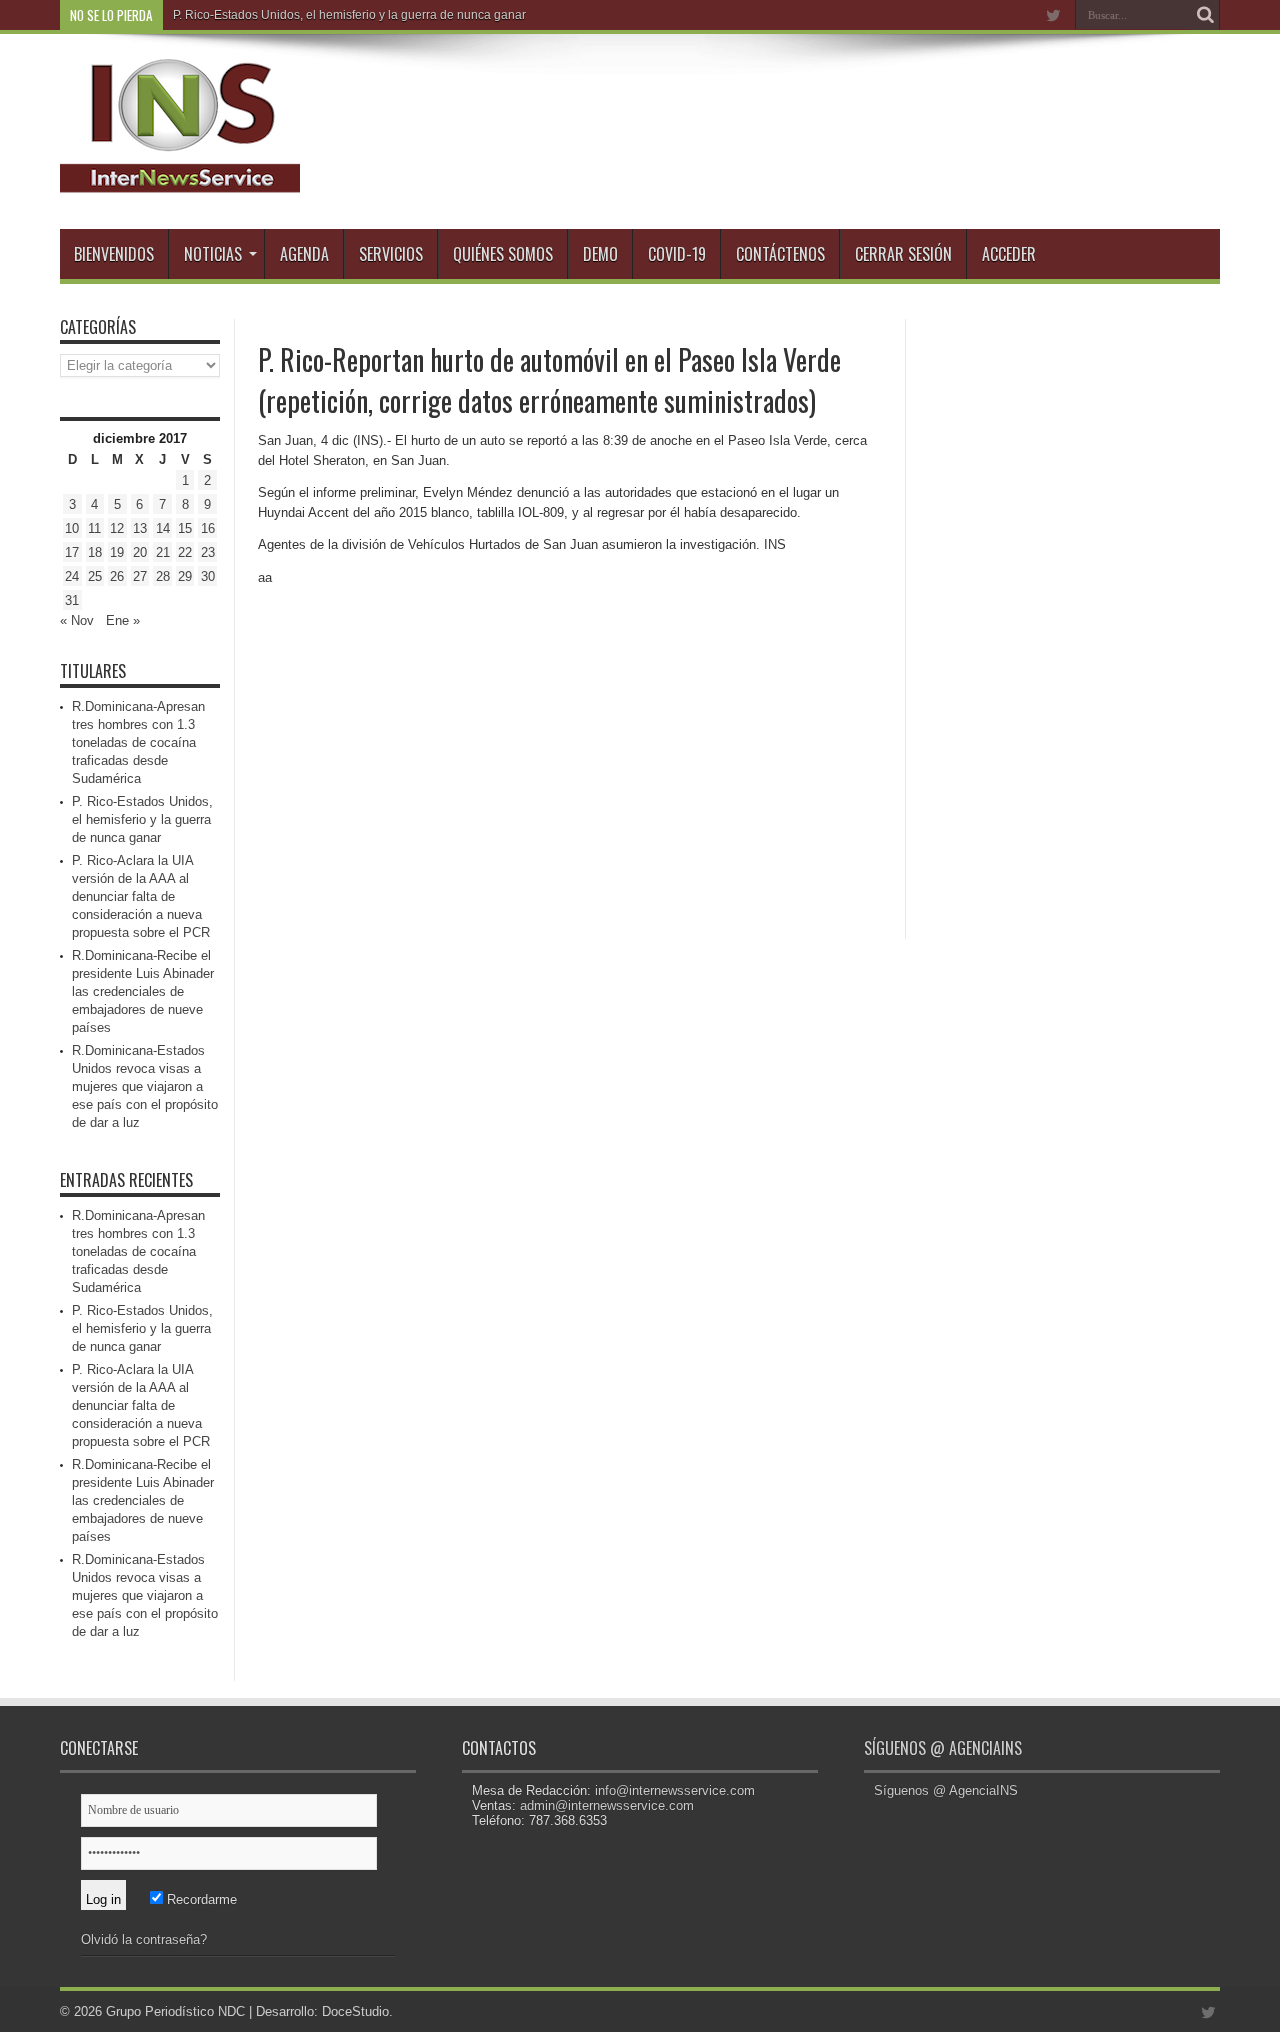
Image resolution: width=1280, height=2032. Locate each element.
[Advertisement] (1070, 619)
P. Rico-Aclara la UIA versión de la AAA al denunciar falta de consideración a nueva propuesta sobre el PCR (141, 896)
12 (117, 528)
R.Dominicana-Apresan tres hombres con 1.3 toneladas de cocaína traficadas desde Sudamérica (138, 742)
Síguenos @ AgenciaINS (943, 1748)
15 (185, 528)
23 (208, 552)
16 (208, 528)
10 (72, 528)
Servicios (391, 254)
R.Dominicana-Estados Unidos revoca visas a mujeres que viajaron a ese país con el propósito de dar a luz (145, 1086)
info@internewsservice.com (675, 1790)
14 (163, 528)
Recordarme (200, 1899)
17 (72, 552)
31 (72, 600)
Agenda (304, 254)
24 (72, 576)
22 (185, 552)
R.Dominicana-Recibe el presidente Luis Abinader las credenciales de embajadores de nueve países (143, 991)
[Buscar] (1205, 15)
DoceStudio (355, 2011)
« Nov (77, 620)
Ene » (123, 620)
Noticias (213, 254)
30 (208, 576)
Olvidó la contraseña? (144, 1939)
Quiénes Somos (503, 254)
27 (140, 576)
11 (94, 528)
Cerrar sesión (903, 254)
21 (163, 552)
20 (140, 552)
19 (117, 552)
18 (95, 552)
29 (185, 576)
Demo (600, 254)
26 (117, 576)
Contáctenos (780, 254)
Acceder (1009, 254)
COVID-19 (677, 254)
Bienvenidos (114, 254)
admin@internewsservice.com (607, 1805)
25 (95, 576)
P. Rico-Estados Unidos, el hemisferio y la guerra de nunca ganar (349, 15)
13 (140, 528)
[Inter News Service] (180, 179)
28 (163, 576)
